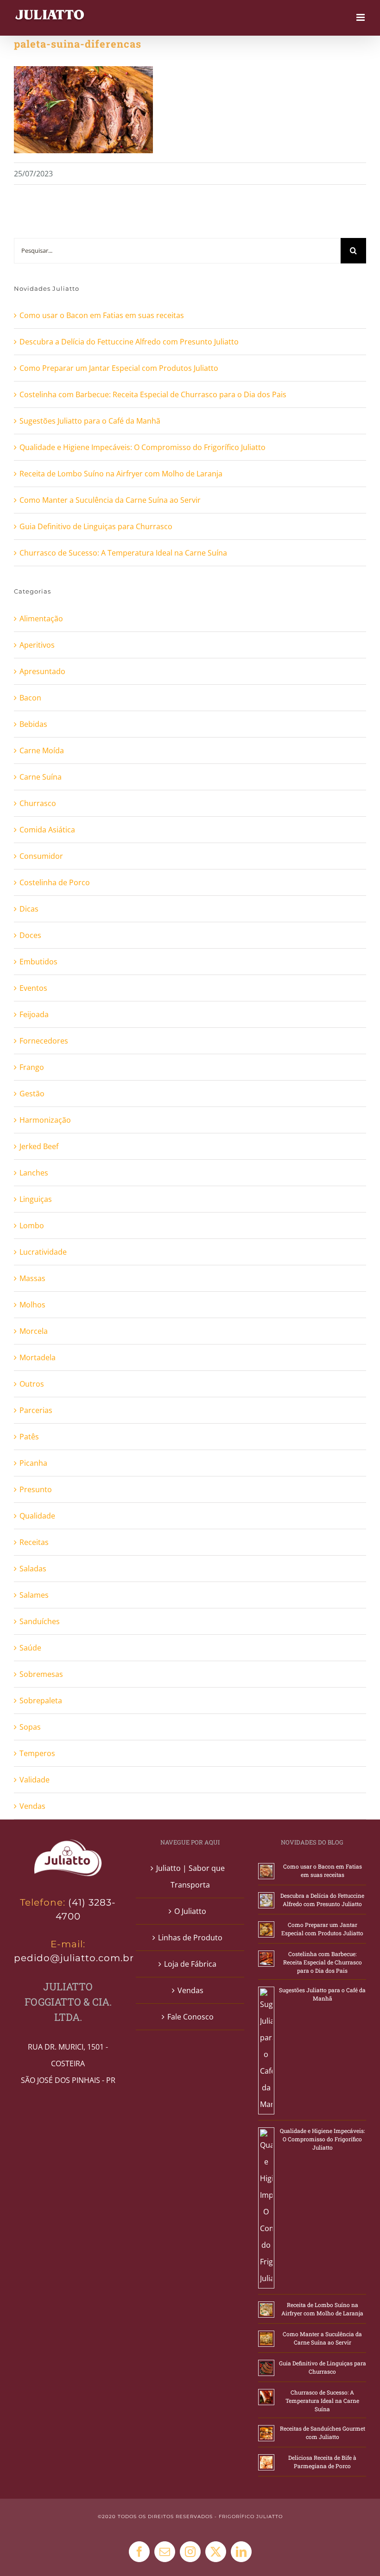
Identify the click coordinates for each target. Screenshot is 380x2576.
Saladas (33, 1569)
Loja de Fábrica (190, 1964)
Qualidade (37, 1516)
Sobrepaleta (41, 1701)
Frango (32, 1067)
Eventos (33, 988)
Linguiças (36, 1199)
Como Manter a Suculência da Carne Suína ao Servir (110, 500)
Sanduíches (40, 1621)
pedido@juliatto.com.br (74, 1958)
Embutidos (38, 962)
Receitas (34, 1542)
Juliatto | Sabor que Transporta (190, 1876)
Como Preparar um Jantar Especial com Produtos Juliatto (119, 368)
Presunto (36, 1489)
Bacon (30, 698)
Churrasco (38, 803)
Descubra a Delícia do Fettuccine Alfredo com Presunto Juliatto (129, 342)
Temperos (37, 1753)
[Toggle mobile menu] (361, 17)
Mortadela (38, 1357)
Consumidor (41, 856)
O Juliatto (190, 1911)
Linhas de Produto (190, 1938)
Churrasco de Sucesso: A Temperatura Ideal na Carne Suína (123, 553)
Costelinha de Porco (55, 882)
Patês (29, 1437)
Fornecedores (44, 1041)
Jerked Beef (39, 1146)
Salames (34, 1595)
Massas (32, 1278)
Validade (35, 1780)
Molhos (32, 1305)
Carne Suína (41, 777)
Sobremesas (41, 1674)
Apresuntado (42, 671)
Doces (30, 935)
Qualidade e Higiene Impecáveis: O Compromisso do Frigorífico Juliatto (142, 447)
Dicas (29, 909)
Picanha (33, 1463)
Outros (32, 1384)
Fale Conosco (190, 2017)
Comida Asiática (47, 830)
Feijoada (34, 1014)
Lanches (34, 1173)
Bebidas (33, 724)
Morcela (34, 1331)
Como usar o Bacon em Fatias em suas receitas (102, 315)
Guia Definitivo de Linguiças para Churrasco (96, 526)
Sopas (30, 1727)
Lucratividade (43, 1252)
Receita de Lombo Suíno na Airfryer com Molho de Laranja (121, 474)
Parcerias (36, 1410)
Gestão (32, 1094)
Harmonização (45, 1120)
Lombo (32, 1225)
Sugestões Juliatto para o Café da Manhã (90, 421)
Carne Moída (42, 750)
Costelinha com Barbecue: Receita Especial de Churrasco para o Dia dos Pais (153, 394)
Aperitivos (37, 645)
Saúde (30, 1648)
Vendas (32, 1806)
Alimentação (41, 619)
